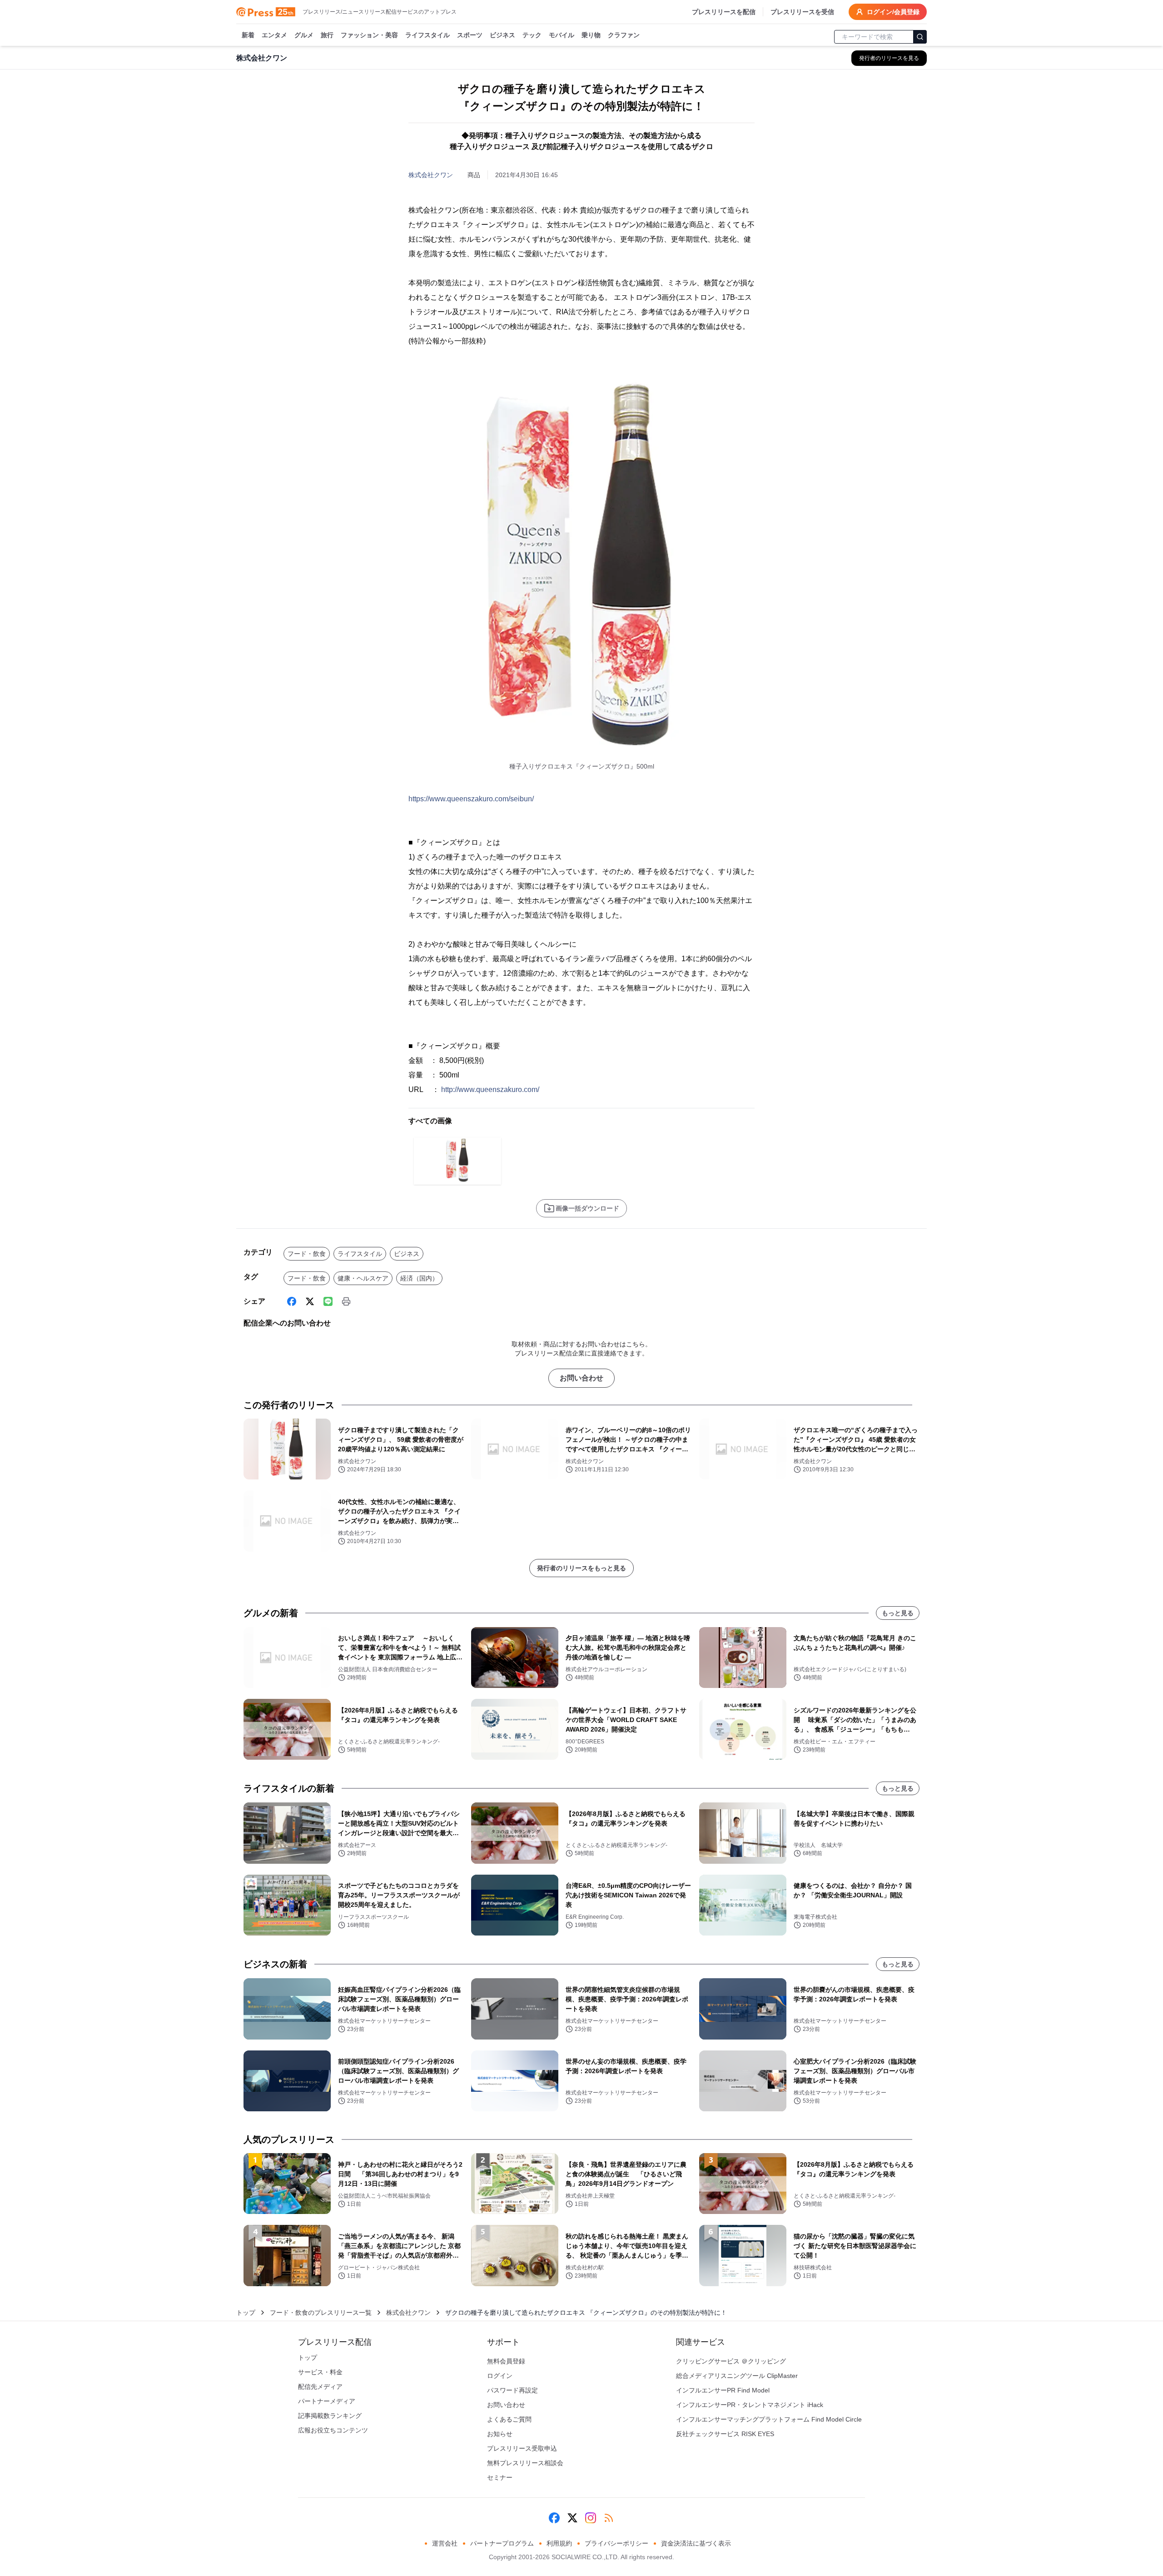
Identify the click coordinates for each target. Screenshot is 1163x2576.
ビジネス (502, 35)
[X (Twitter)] (310, 1301)
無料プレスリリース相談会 (525, 2463)
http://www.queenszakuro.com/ (490, 1089)
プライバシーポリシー (616, 2543)
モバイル (562, 35)
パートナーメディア (327, 2401)
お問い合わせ (581, 1378)
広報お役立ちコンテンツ (333, 2430)
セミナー (500, 2477)
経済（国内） (419, 1278)
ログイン (500, 2376)
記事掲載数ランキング (330, 2416)
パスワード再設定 (512, 2390)
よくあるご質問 (509, 2419)
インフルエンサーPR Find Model (723, 2390)
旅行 (327, 35)
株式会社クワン (431, 175)
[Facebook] (292, 1301)
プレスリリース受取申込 (522, 2448)
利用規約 (559, 2543)
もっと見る (898, 1613)
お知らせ (500, 2434)
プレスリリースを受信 (802, 12)
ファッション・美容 (369, 35)
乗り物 (591, 35)
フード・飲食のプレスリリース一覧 (321, 2313)
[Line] (328, 1301)
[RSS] (609, 2518)
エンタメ (274, 35)
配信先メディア (320, 2387)
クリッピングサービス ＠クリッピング (731, 2361)
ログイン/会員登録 (893, 12)
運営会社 (445, 2543)
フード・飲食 (307, 1254)
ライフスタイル (427, 35)
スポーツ (470, 35)
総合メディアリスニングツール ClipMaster (737, 2376)
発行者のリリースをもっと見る (581, 1568)
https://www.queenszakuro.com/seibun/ (471, 799)
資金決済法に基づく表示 (696, 2543)
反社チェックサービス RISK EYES (725, 2434)
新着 (248, 35)
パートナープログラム (502, 2543)
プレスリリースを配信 (724, 12)
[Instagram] (591, 2518)
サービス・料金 (320, 2372)
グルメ (304, 35)
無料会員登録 (506, 2361)
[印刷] (346, 1301)
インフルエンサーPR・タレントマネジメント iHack (750, 2405)
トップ (246, 2313)
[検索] (920, 37)
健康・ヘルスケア (363, 1278)
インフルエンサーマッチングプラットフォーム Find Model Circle (769, 2419)
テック (532, 35)
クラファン (624, 35)
